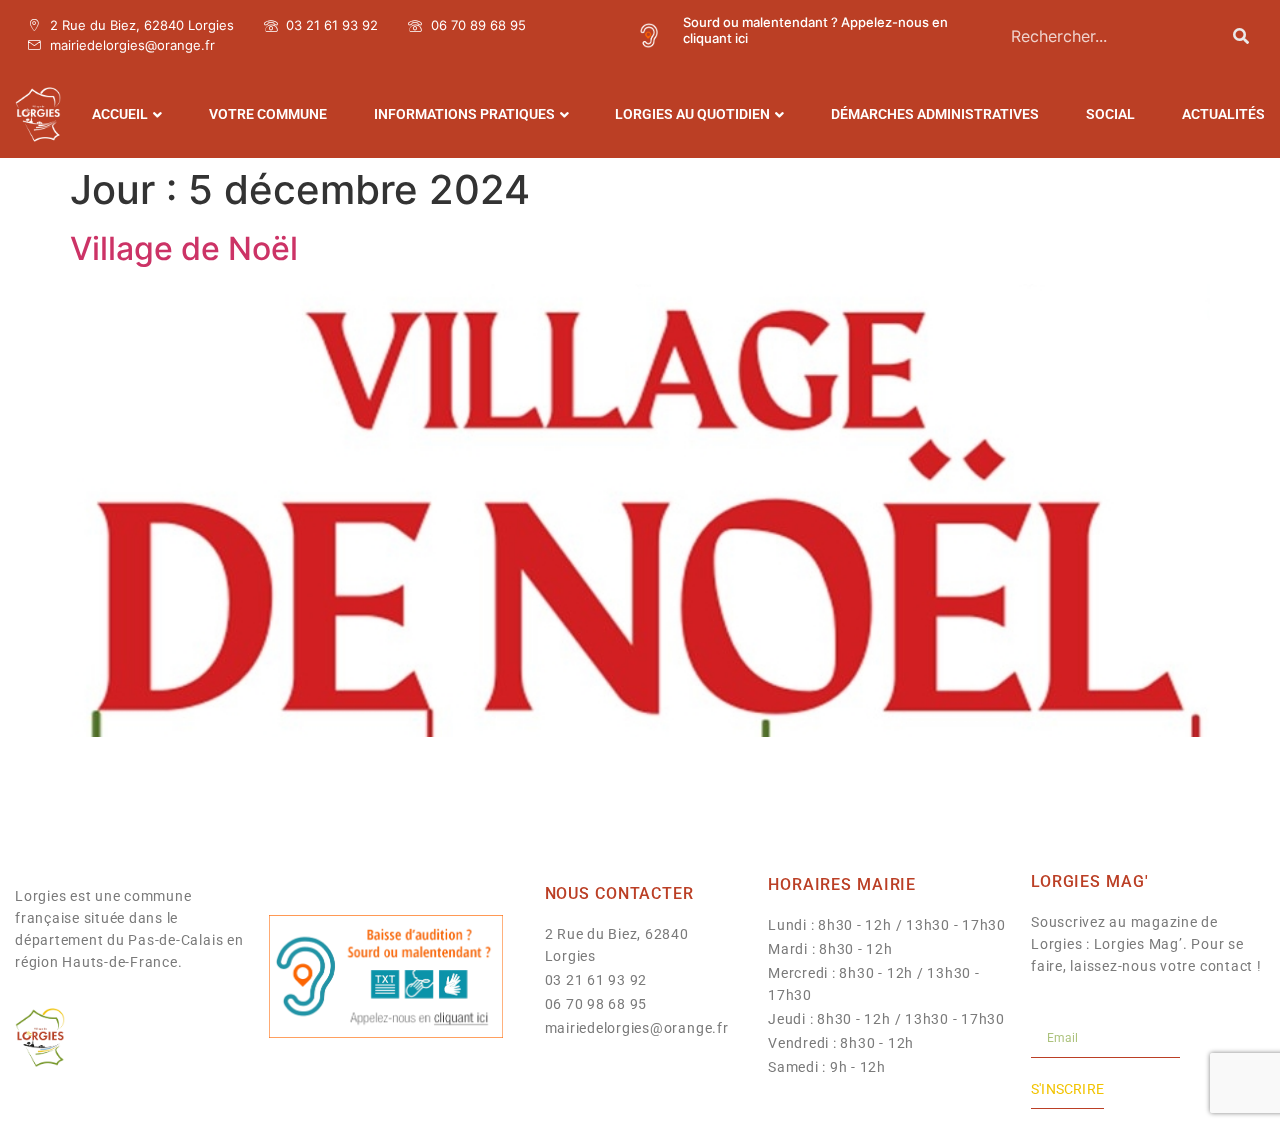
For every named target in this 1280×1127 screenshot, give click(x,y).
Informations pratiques (464, 114)
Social (1110, 114)
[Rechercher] (1241, 35)
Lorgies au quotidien (692, 114)
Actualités (1223, 114)
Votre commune (268, 114)
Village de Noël (184, 248)
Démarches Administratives (935, 114)
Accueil (120, 114)
